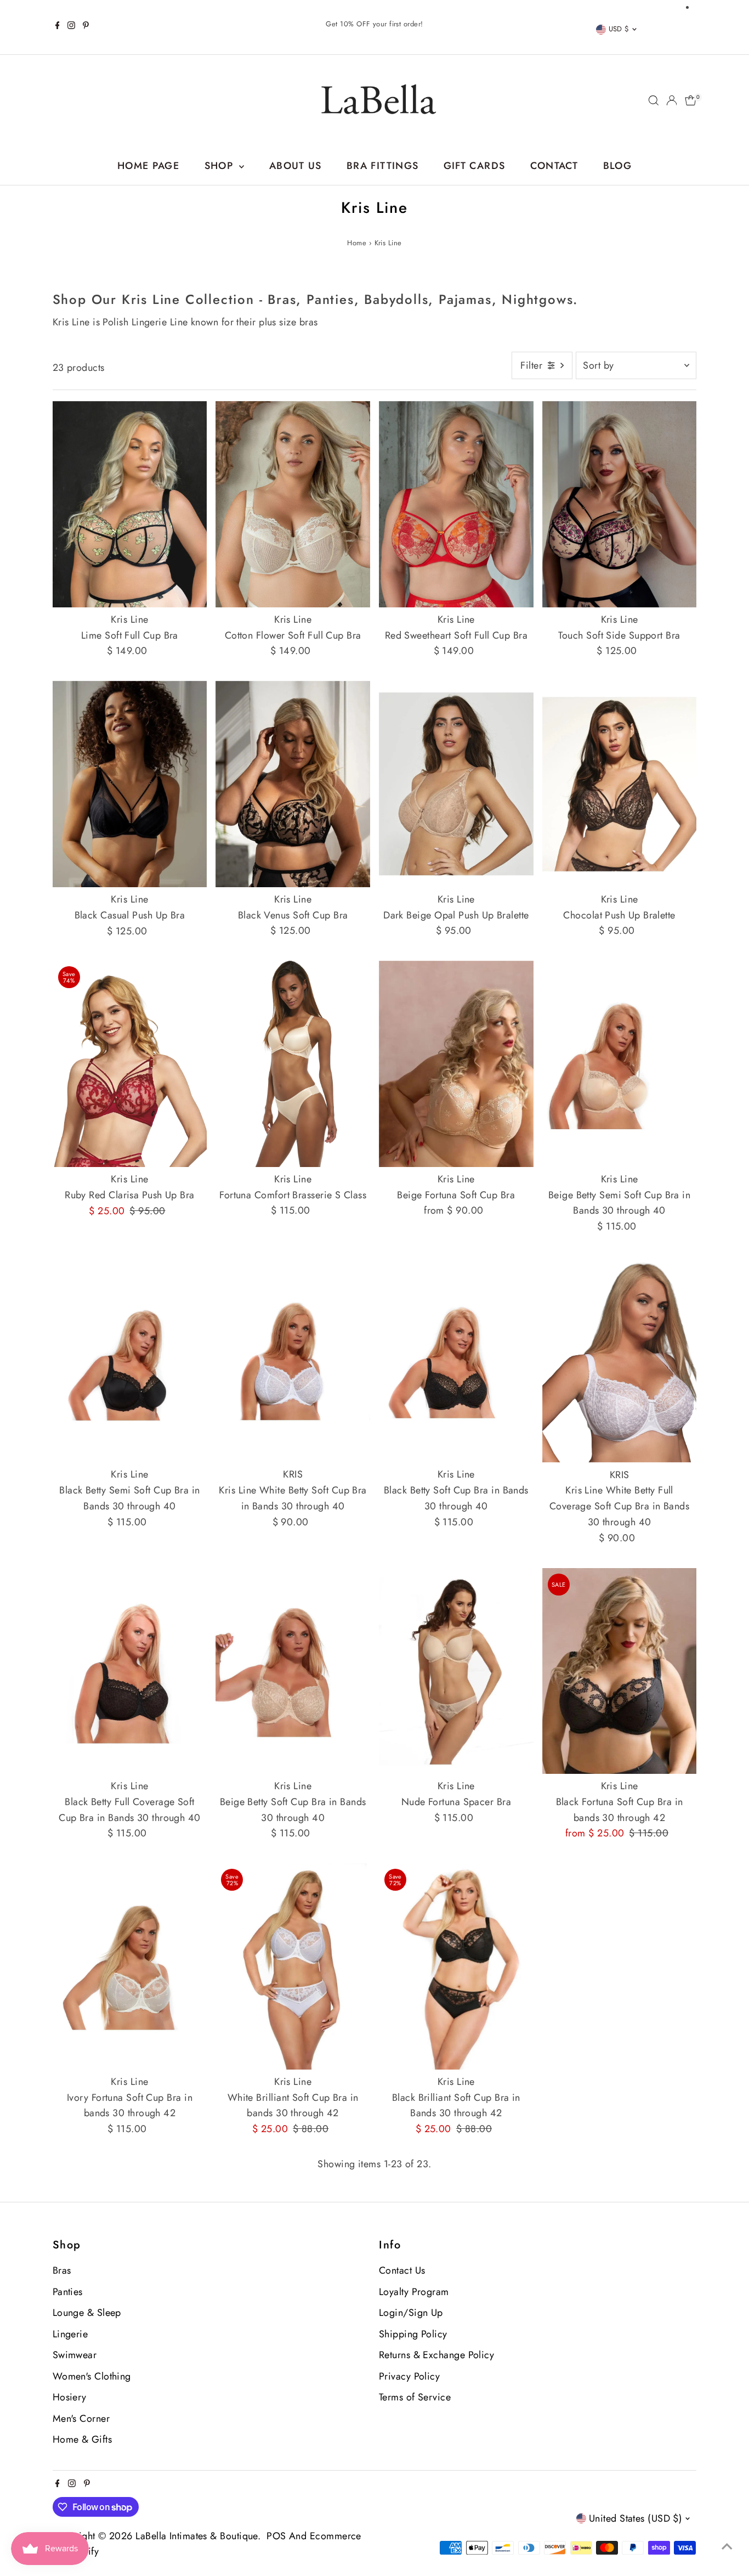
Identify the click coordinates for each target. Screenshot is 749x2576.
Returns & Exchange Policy (436, 2355)
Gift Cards (475, 166)
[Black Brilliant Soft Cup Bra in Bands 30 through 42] (456, 1966)
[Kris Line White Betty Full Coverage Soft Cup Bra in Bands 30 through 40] (620, 1360)
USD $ (619, 29)
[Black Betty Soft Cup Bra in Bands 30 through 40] (456, 1359)
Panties (68, 2292)
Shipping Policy (413, 2334)
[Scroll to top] (727, 2546)
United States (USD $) (635, 2518)
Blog (617, 166)
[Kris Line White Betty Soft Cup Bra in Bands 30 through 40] (293, 1360)
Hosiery (70, 2397)
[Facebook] (58, 27)
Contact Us (402, 2270)
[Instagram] (71, 27)
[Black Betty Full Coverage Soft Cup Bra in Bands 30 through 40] (130, 1671)
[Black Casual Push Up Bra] (130, 784)
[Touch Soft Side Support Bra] (620, 504)
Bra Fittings (382, 166)
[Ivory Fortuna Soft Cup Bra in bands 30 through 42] (130, 1966)
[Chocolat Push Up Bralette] (620, 784)
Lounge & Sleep (87, 2313)
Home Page (148, 166)
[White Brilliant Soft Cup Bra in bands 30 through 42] (293, 1966)
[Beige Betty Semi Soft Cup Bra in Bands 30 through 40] (620, 1064)
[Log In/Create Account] (672, 100)
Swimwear (75, 2355)
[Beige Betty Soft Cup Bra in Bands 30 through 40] (293, 1671)
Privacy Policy (409, 2376)
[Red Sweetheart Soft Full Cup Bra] (456, 504)
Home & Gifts (82, 2439)
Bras (62, 2270)
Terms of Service (415, 2397)
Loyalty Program (414, 2292)
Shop (221, 166)
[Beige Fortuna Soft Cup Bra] (456, 1064)
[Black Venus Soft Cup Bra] (293, 784)
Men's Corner (81, 2419)
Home (357, 243)
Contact (554, 166)
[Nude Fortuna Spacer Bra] (456, 1671)
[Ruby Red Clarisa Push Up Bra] (130, 1064)
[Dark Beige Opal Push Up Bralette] (456, 784)
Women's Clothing (92, 2376)
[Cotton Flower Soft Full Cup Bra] (293, 504)
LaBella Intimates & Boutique (197, 2536)
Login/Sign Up (411, 2313)
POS (276, 2536)
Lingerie (70, 2334)
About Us (296, 166)
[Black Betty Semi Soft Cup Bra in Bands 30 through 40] (130, 1359)
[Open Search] (654, 100)
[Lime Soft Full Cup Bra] (130, 504)
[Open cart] (691, 100)
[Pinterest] (86, 27)
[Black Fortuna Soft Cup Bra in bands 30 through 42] (620, 1671)
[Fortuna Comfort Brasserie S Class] (293, 1064)
